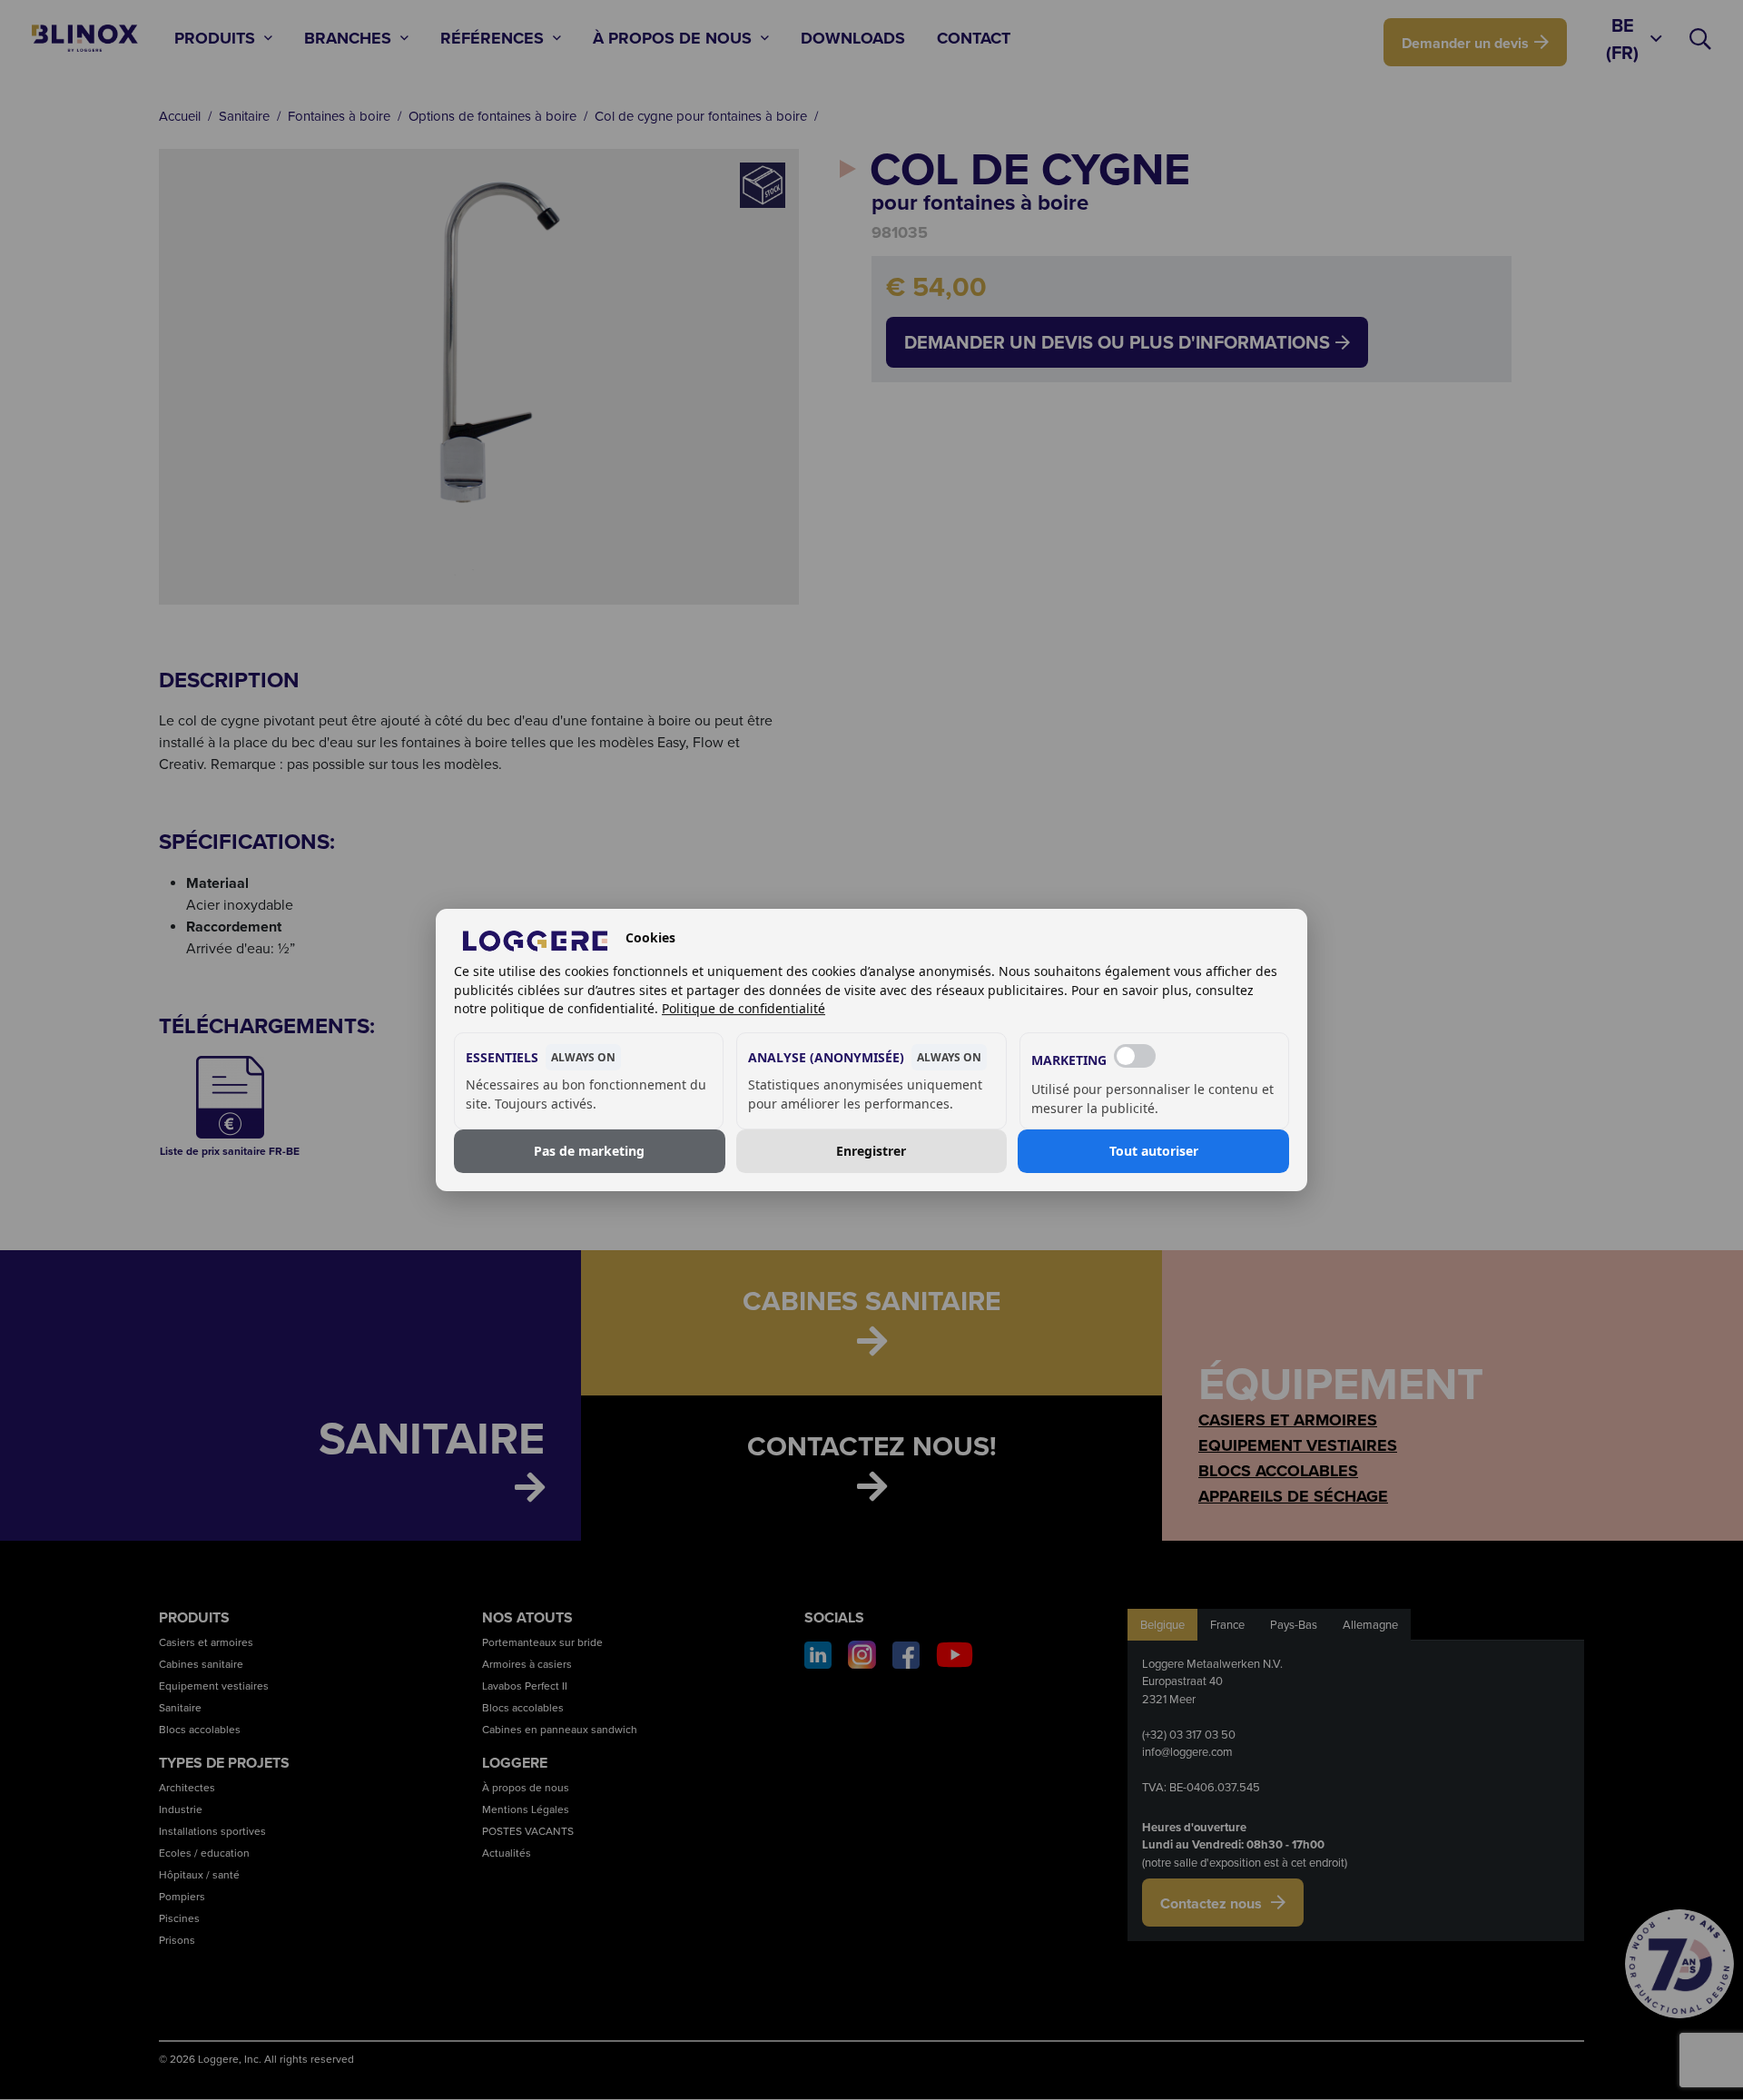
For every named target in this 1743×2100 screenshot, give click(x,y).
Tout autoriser (1154, 1151)
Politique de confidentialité (743, 1008)
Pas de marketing (589, 1151)
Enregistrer (871, 1151)
